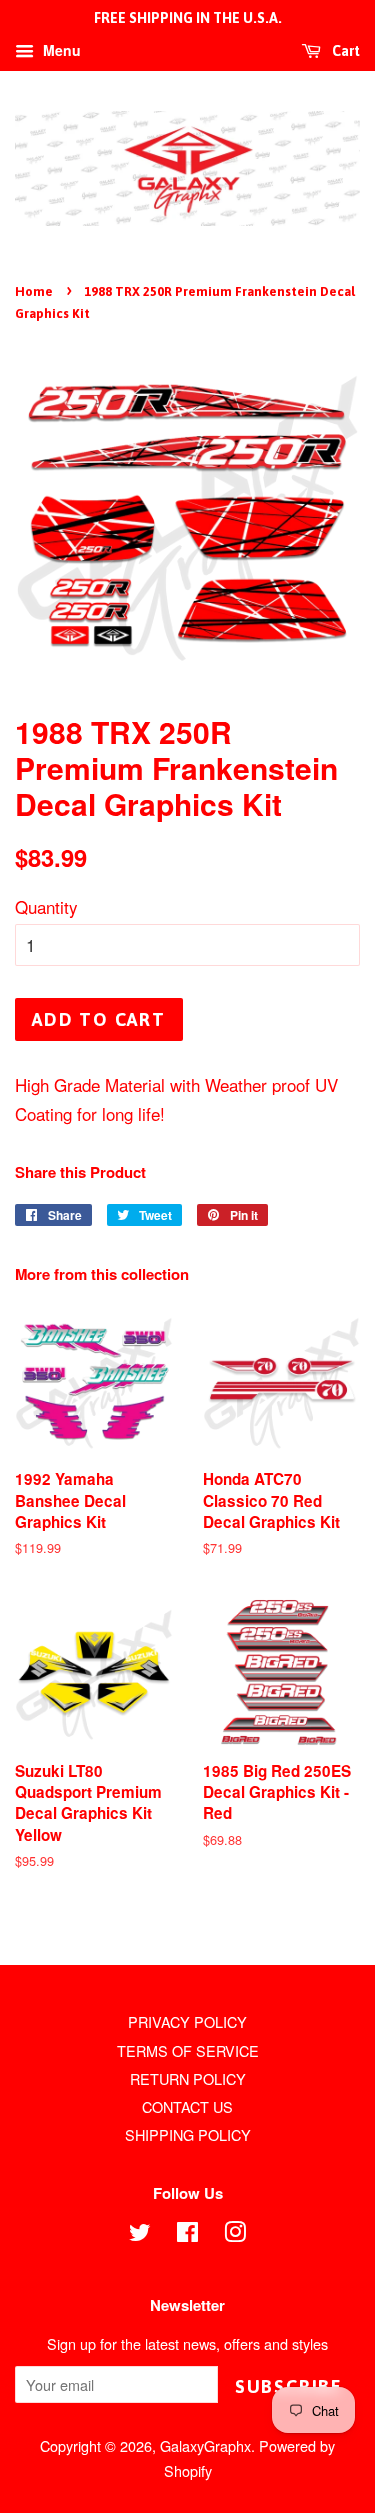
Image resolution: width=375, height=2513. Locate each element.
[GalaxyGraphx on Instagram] (235, 2234)
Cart (344, 51)
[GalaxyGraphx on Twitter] (140, 2234)
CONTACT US (187, 2106)
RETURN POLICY (188, 2078)
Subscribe (289, 2386)
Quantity (46, 906)
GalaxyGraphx (205, 2445)
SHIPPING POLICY (188, 2134)
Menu (60, 50)
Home (34, 291)
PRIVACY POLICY (187, 2021)
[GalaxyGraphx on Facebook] (187, 2234)
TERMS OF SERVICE (188, 2050)
